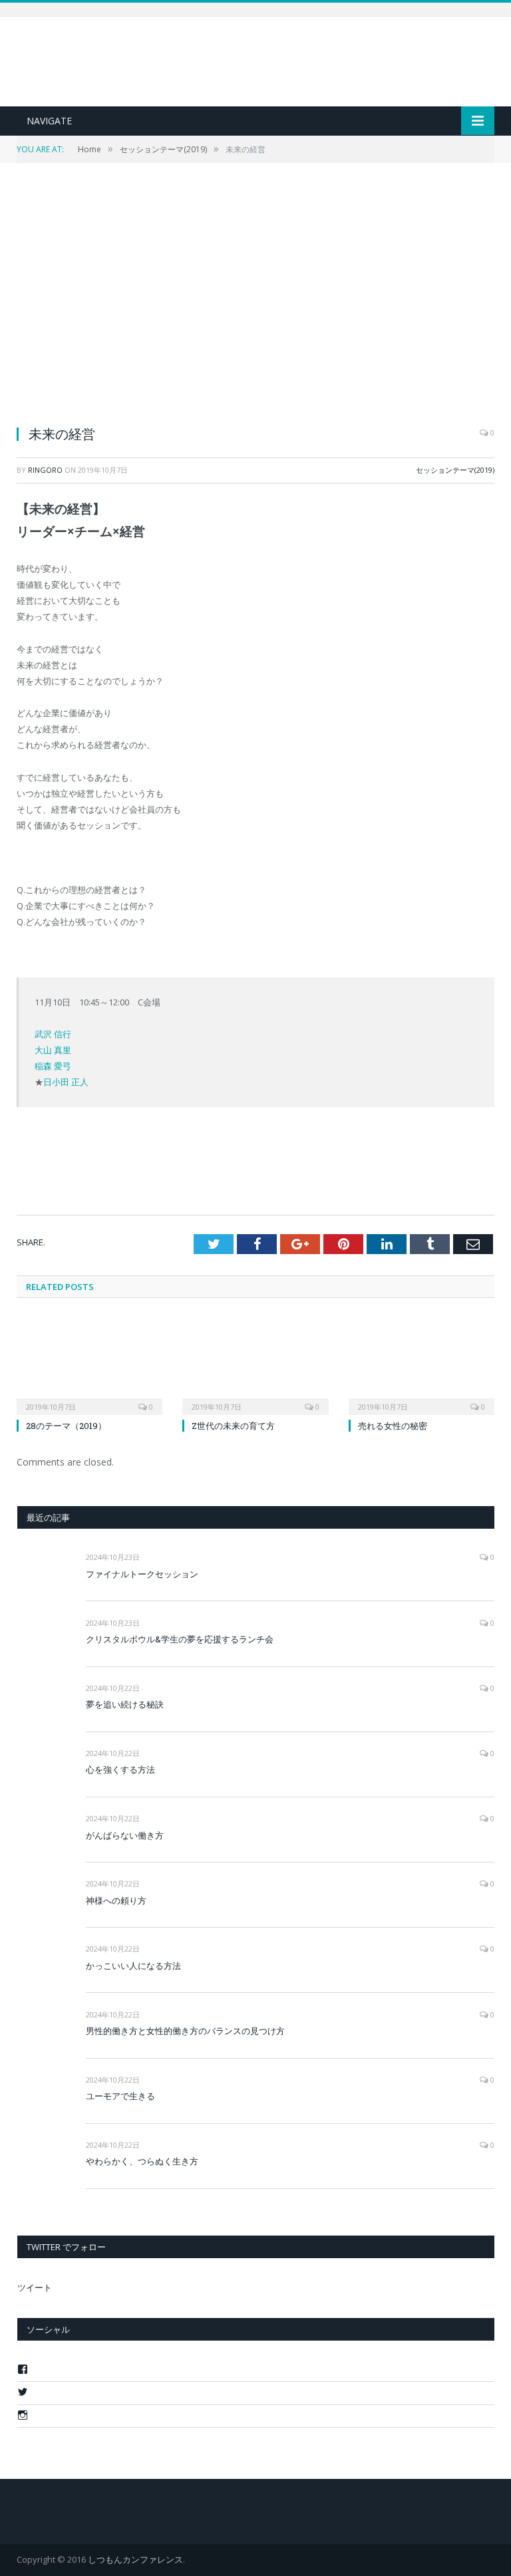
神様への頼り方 (116, 1900)
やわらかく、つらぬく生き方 (142, 2161)
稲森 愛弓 (53, 1066)
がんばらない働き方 (125, 1835)
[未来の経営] (255, 303)
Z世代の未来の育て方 (233, 1426)
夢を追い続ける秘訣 (125, 1704)
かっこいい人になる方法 (133, 1966)
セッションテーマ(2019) (455, 470)
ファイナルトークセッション (142, 1574)
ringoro (45, 470)
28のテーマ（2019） (66, 1426)
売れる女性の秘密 (393, 1426)
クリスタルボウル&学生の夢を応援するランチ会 (180, 1639)
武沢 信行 (53, 1034)
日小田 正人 (66, 1082)
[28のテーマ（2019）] (89, 1364)
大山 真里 (53, 1050)
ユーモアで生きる (120, 2096)
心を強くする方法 (120, 1769)
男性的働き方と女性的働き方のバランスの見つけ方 (185, 2031)
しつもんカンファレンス (135, 2559)
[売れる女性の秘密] (422, 1364)
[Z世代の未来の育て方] (255, 1364)
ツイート (35, 2287)
